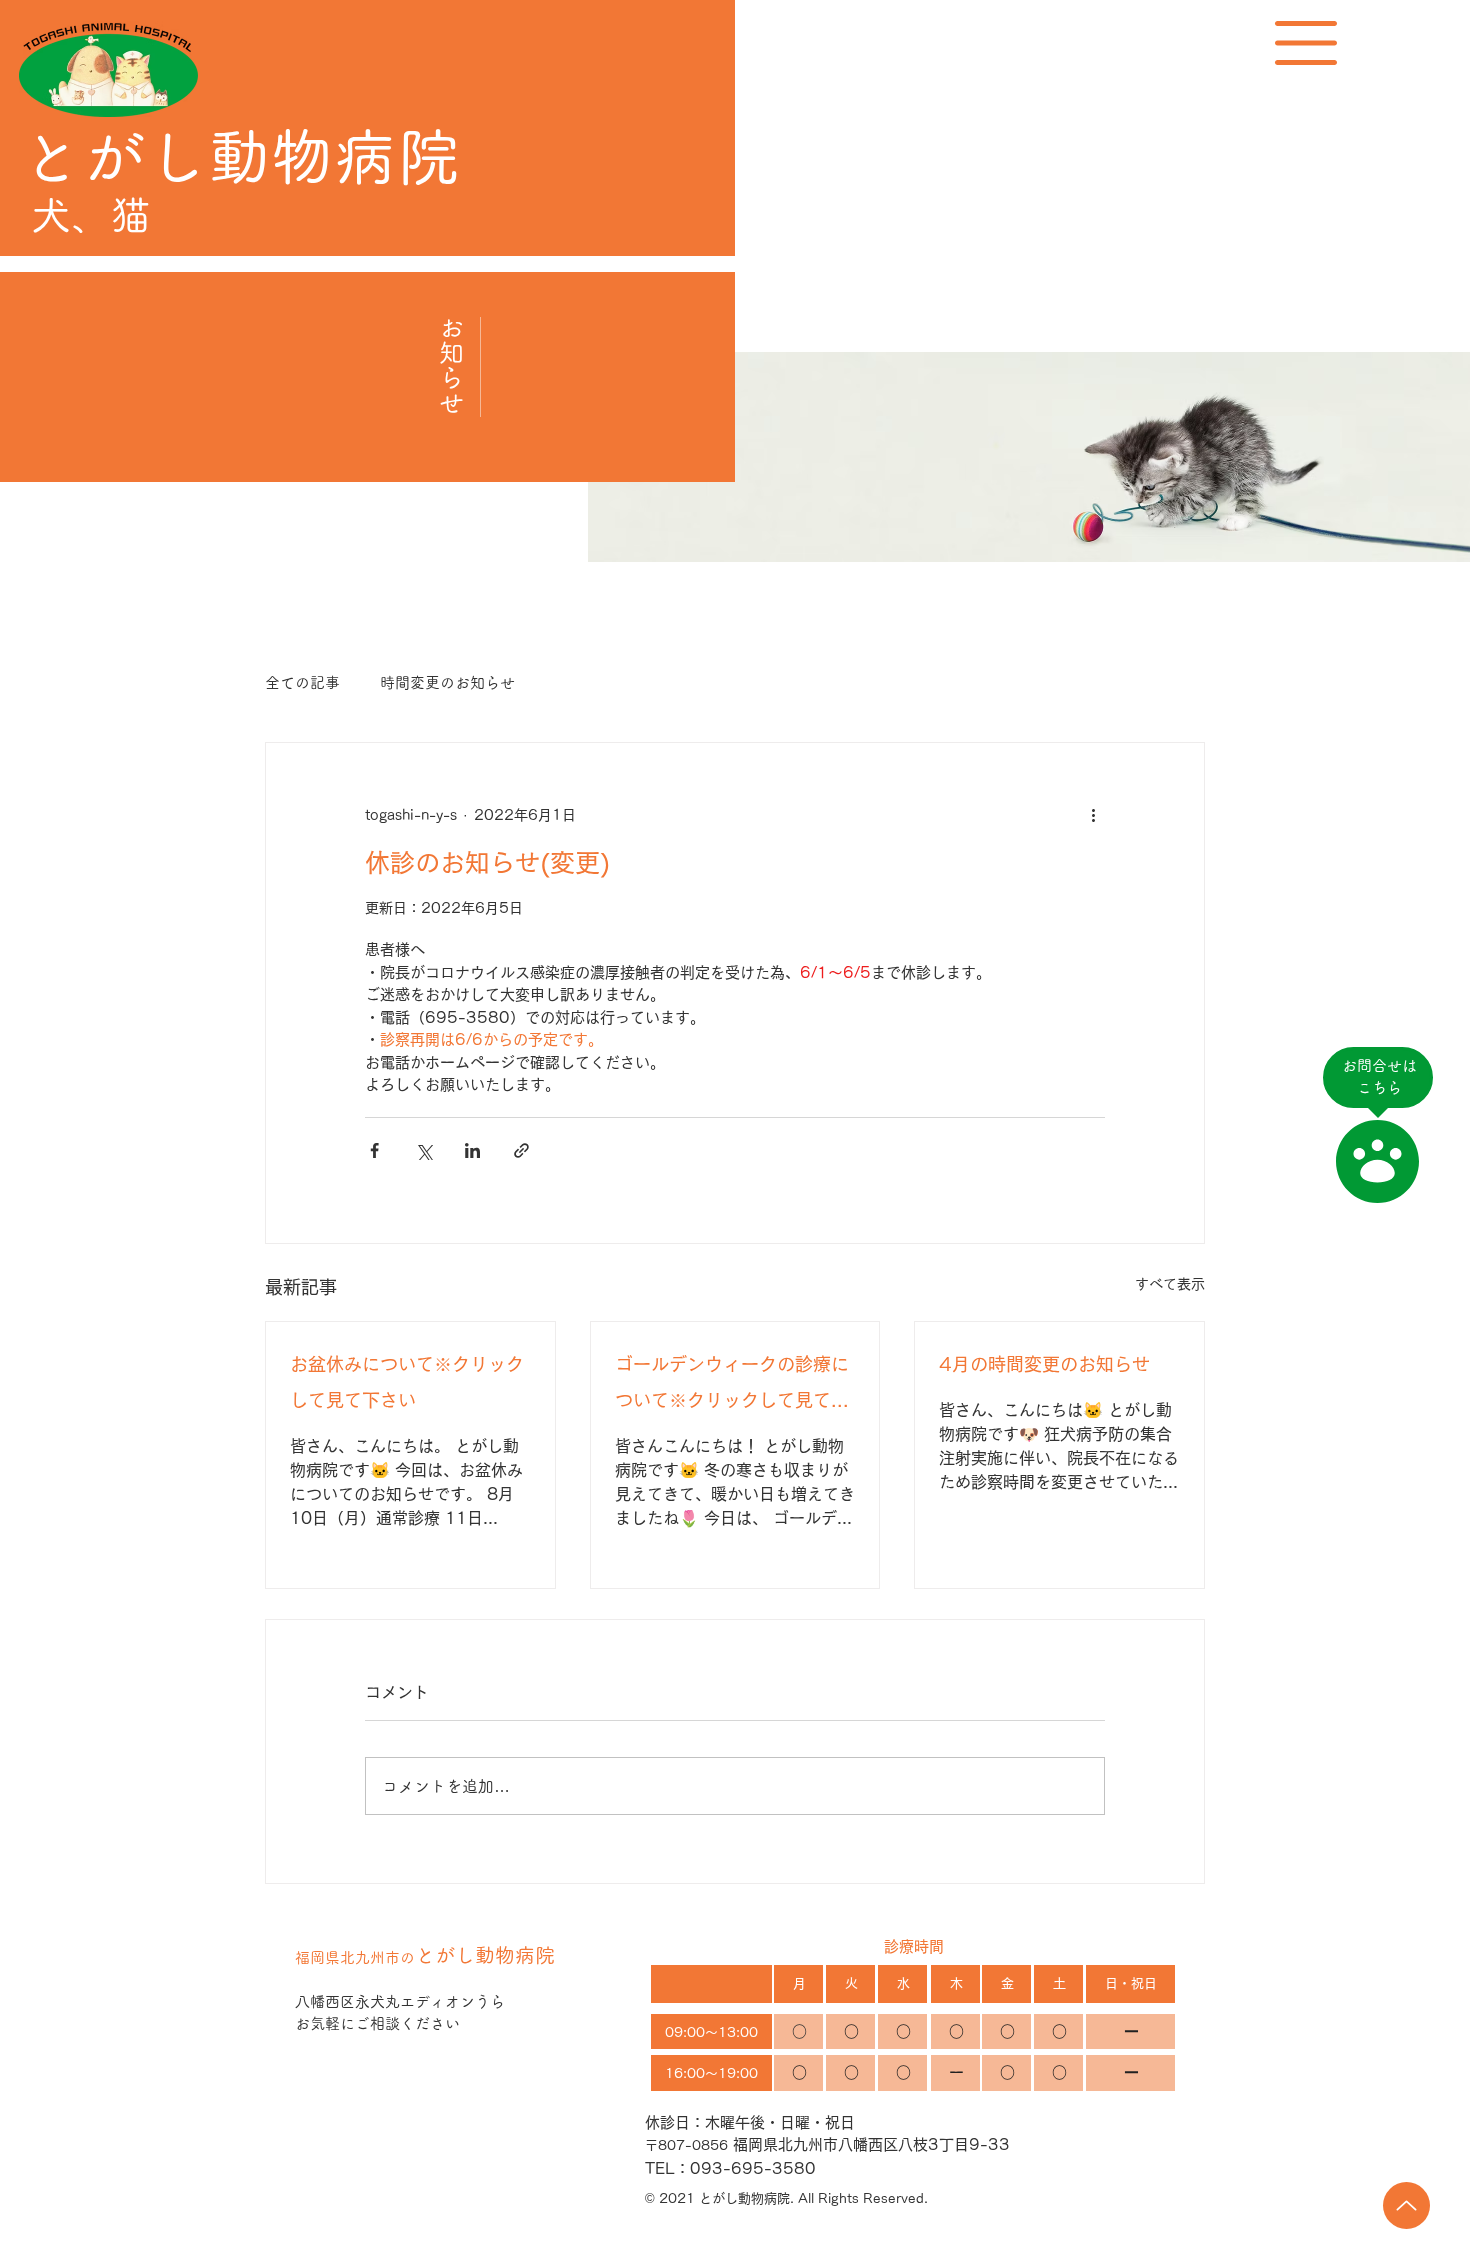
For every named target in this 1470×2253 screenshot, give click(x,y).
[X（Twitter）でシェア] (423, 1150)
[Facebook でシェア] (374, 1150)
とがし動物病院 (239, 156)
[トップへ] (1406, 2205)
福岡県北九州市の (425, 1957)
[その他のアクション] (1093, 815)
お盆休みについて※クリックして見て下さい (407, 1382)
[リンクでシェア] (521, 1150)
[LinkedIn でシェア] (472, 1150)
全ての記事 (302, 682)
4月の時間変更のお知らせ (1044, 1364)
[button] (1306, 43)
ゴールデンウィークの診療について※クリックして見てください (732, 1386)
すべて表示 (1170, 1284)
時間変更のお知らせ (447, 682)
